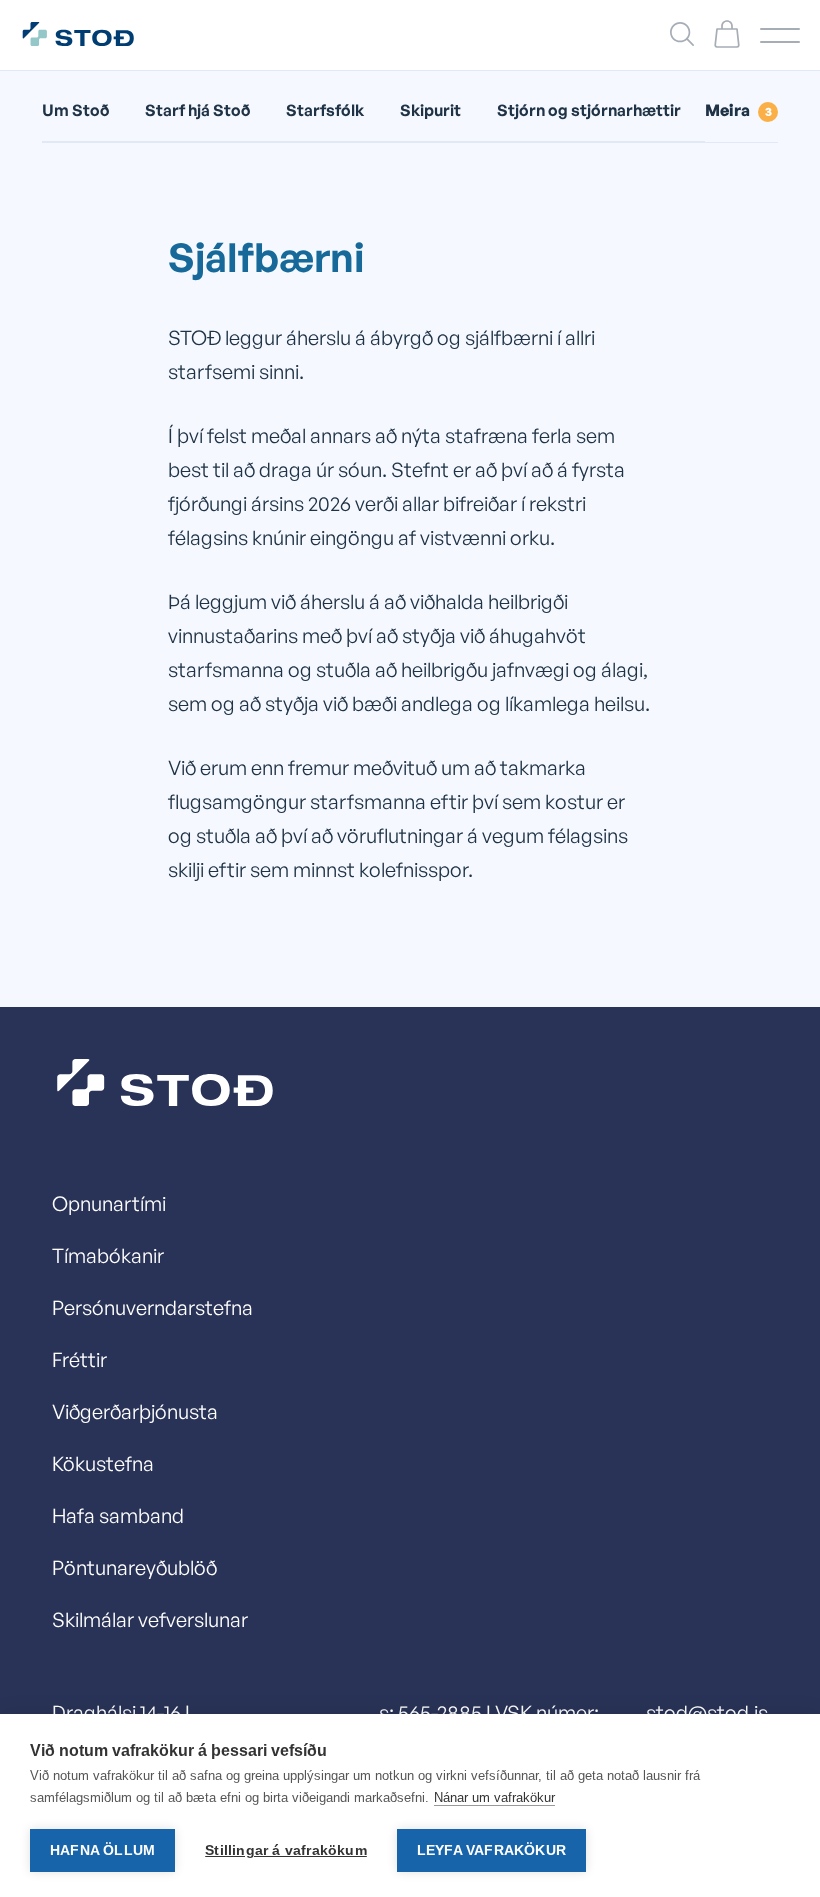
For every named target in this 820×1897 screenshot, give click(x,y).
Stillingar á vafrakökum (286, 1850)
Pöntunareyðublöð (134, 1567)
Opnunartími (109, 1203)
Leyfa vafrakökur (491, 1850)
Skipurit (430, 110)
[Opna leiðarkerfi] (780, 35)
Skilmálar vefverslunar (150, 1619)
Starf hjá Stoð (197, 110)
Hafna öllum (102, 1850)
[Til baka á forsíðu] (88, 35)
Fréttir (79, 1359)
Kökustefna (103, 1463)
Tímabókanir (108, 1255)
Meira (738, 110)
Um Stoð (75, 110)
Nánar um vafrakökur (494, 1797)
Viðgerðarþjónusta (135, 1411)
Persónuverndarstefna (152, 1307)
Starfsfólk (325, 110)
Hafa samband (118, 1515)
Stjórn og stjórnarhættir (589, 110)
